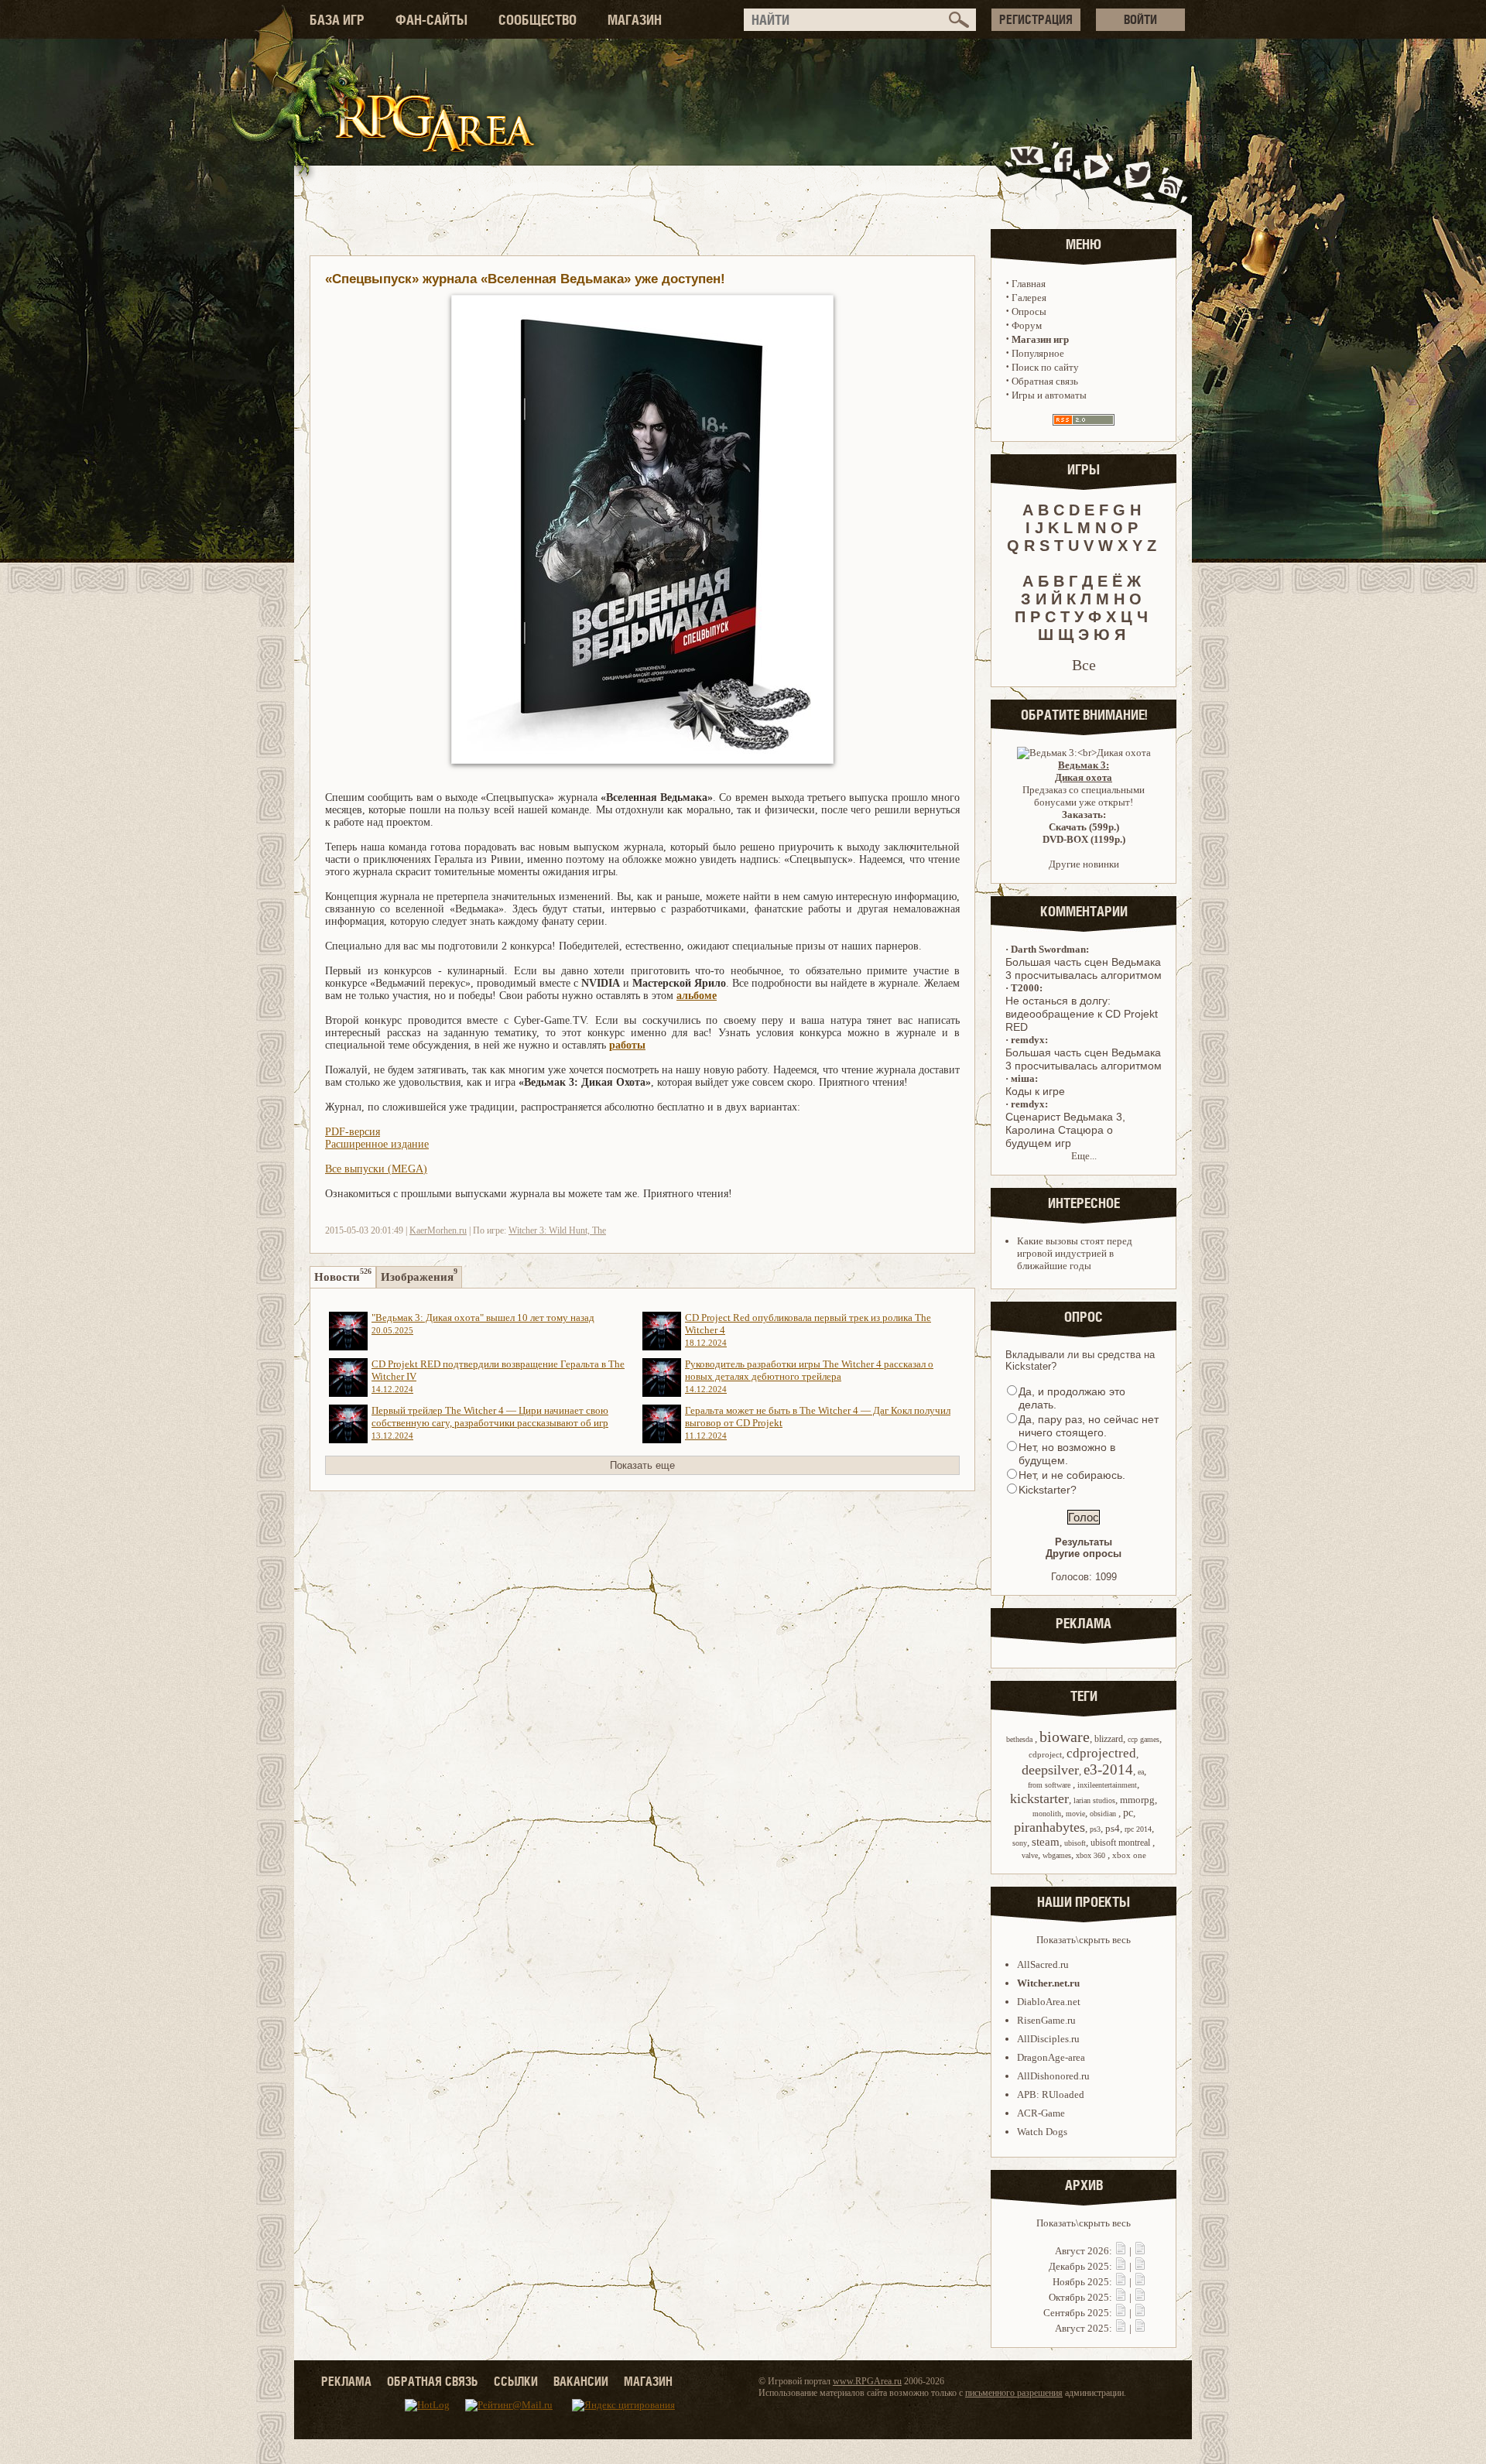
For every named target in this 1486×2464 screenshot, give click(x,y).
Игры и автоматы (1049, 395)
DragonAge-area (1051, 2057)
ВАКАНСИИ (581, 2381)
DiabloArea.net (1049, 2002)
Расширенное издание (377, 1144)
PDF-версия (353, 1132)
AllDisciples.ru (1048, 2039)
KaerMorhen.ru (438, 1230)
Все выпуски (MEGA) (376, 1169)
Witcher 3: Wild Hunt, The (557, 1230)
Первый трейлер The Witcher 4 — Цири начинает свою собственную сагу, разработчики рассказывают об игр (490, 1422)
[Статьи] (1140, 2251)
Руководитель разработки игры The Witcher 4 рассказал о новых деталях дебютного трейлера (809, 1376)
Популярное (1038, 353)
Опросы (1029, 311)
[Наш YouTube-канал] (1098, 173)
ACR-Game (1041, 2113)
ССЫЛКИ (516, 2381)
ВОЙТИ (1140, 19)
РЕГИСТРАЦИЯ (1036, 19)
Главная (1029, 284)
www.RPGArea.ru (867, 2381)
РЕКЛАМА (346, 2381)
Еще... (1084, 1156)
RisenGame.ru (1046, 2020)
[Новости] (1121, 2251)
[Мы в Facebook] (1067, 173)
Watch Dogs (1042, 2132)
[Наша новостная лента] (1171, 173)
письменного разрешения (1014, 2393)
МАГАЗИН (635, 20)
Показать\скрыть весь (1084, 1940)
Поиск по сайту (1045, 367)
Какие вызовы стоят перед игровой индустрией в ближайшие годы (1075, 1253)
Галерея (1029, 298)
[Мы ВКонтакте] (1028, 173)
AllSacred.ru (1043, 1964)
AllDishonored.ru (1053, 2076)
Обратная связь (1045, 381)
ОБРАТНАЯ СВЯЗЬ (433, 2381)
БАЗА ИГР (337, 20)
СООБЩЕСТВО (538, 20)
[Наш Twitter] (1135, 173)
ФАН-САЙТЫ (431, 20)
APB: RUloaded (1051, 2094)
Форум (1027, 325)
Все (1084, 665)
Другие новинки (1084, 864)
